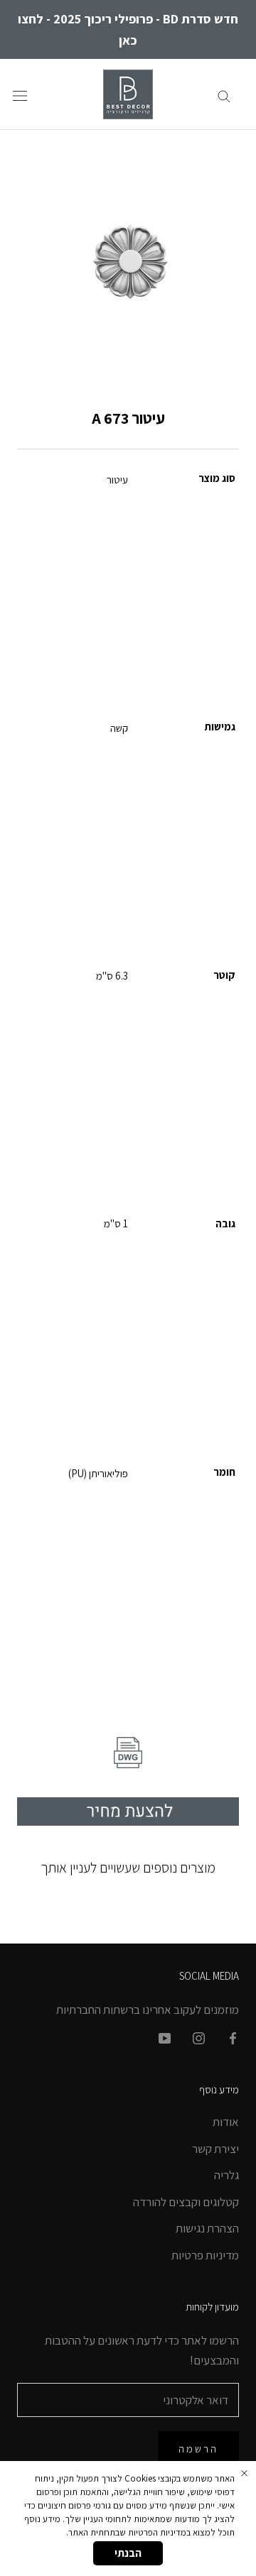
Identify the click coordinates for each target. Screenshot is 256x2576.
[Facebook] (233, 2037)
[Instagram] (199, 2037)
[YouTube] (165, 2037)
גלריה (226, 2175)
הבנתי (128, 2553)
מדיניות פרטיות (205, 2255)
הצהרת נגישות (207, 2228)
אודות (226, 2122)
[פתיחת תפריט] (20, 95)
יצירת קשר (215, 2149)
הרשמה (198, 2449)
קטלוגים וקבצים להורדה (186, 2202)
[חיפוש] (224, 94)
